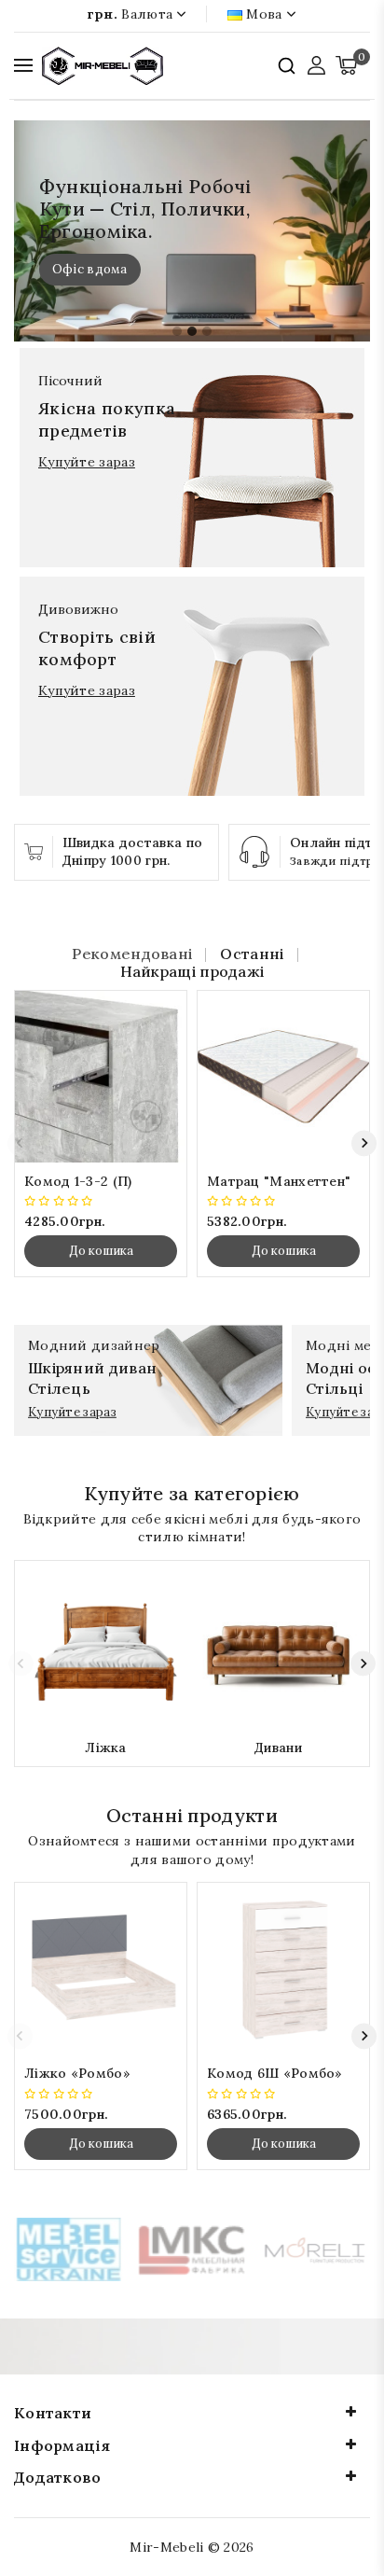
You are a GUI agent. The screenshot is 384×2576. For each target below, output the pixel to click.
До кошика (101, 1251)
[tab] (177, 331)
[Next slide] (364, 1143)
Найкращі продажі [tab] (192, 972)
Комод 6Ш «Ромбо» (275, 2073)
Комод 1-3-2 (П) (78, 1181)
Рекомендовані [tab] (132, 954)
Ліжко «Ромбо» (77, 2073)
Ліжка (106, 1748)
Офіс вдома (90, 269)
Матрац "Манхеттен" (279, 1181)
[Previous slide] (20, 1143)
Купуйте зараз (87, 462)
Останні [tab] (252, 954)
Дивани (278, 1748)
